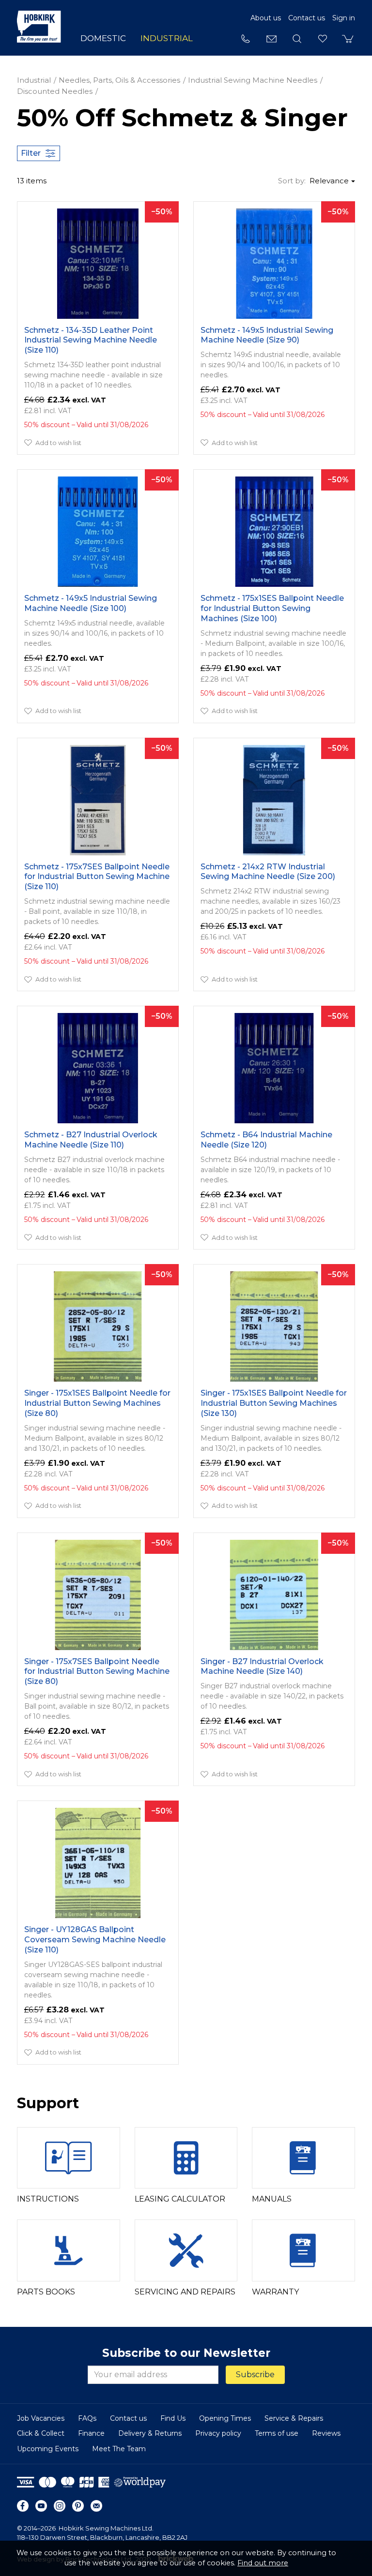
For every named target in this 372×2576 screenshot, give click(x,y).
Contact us (307, 18)
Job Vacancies (41, 2418)
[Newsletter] (96, 2506)
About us (266, 18)
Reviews (326, 2433)
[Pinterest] (78, 2506)
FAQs (87, 2418)
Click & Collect (41, 2433)
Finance (91, 2433)
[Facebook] (23, 2506)
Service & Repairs (294, 2418)
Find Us (173, 2418)
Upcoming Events (48, 2449)
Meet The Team (119, 2449)
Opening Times (225, 2418)
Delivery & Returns (150, 2433)
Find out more (263, 2563)
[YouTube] (41, 2506)
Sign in (344, 18)
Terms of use (277, 2433)
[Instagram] (60, 2506)
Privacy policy (218, 2433)
